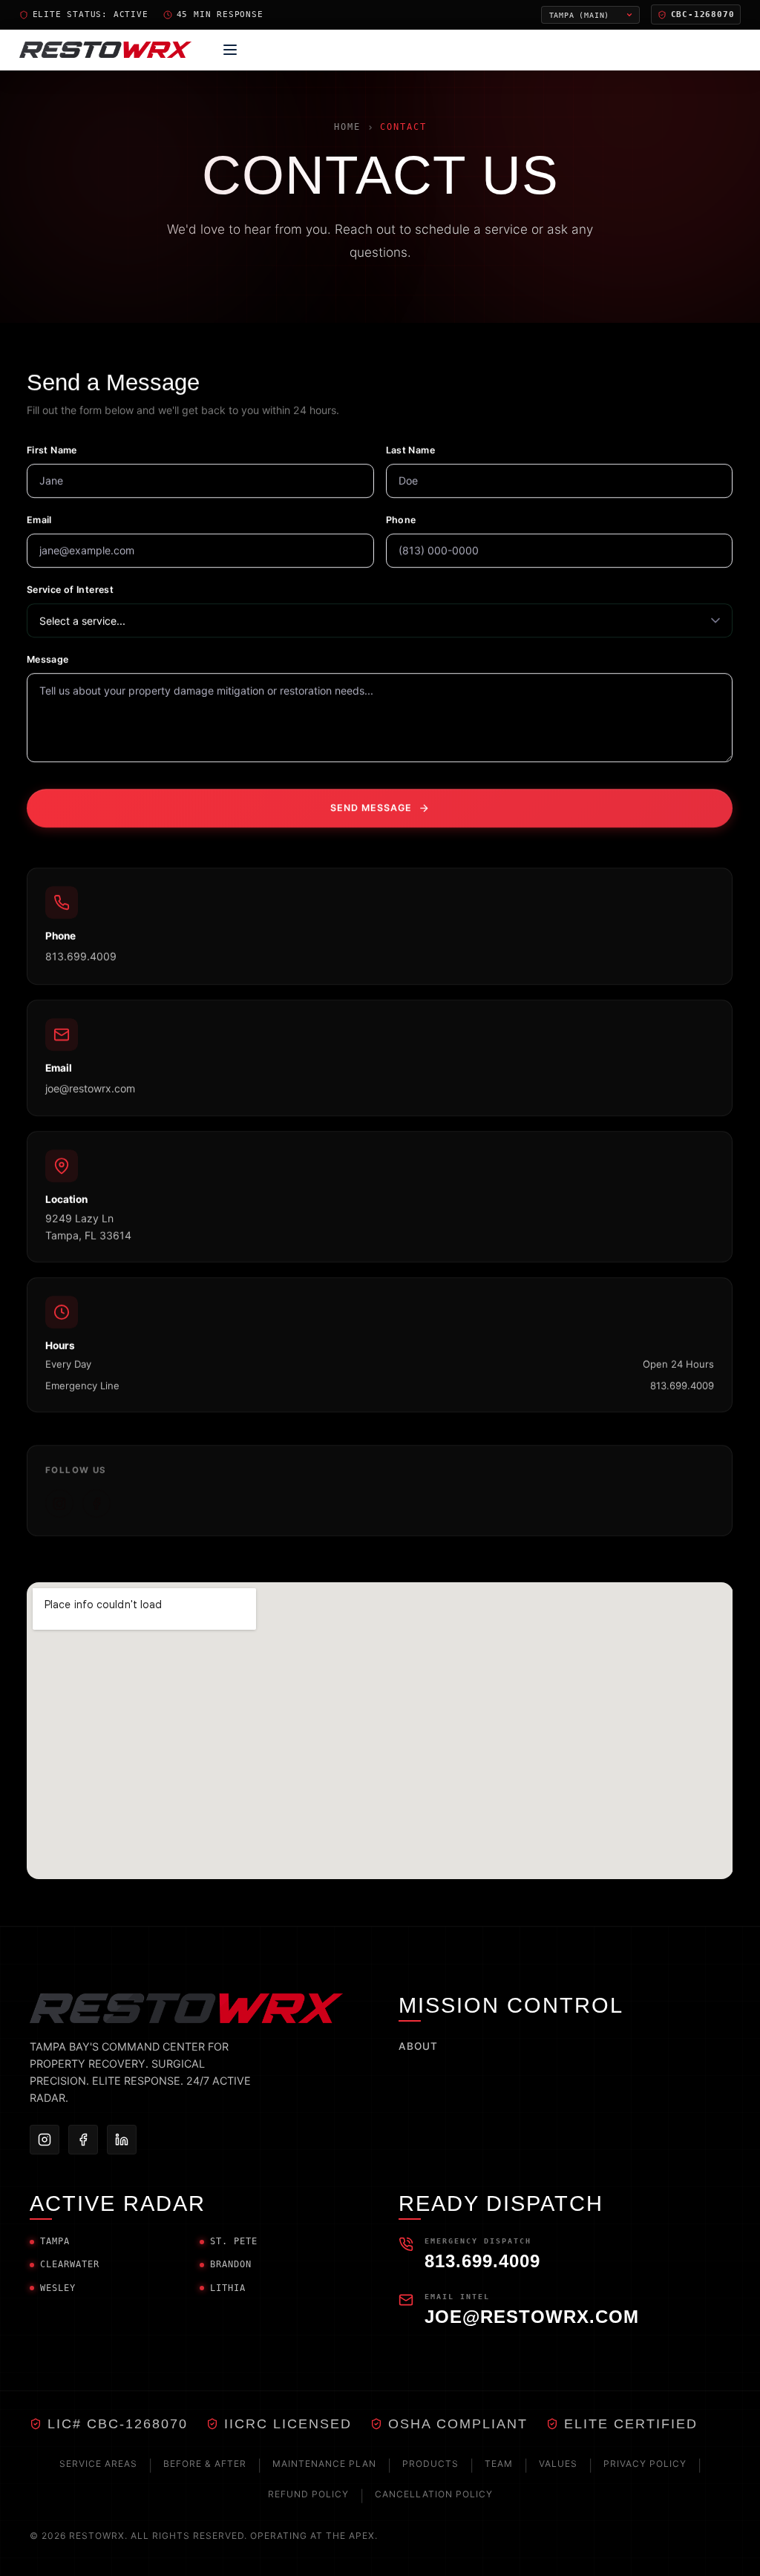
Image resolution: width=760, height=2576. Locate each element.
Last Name (410, 449)
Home (347, 127)
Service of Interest (70, 589)
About (418, 2046)
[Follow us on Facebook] (96, 1503)
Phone (401, 519)
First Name (52, 449)
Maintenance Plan (324, 2464)
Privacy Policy (645, 2464)
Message (48, 659)
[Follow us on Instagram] (59, 1503)
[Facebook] (83, 2140)
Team (499, 2464)
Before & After (205, 2464)
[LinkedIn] (122, 2140)
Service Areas (98, 2464)
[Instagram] (45, 2140)
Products (430, 2464)
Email (39, 519)
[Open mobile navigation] (230, 50)
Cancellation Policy (434, 2494)
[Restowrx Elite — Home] (105, 50)
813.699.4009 (81, 956)
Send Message (371, 807)
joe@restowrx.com (90, 1088)
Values (558, 2464)
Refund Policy (308, 2494)
